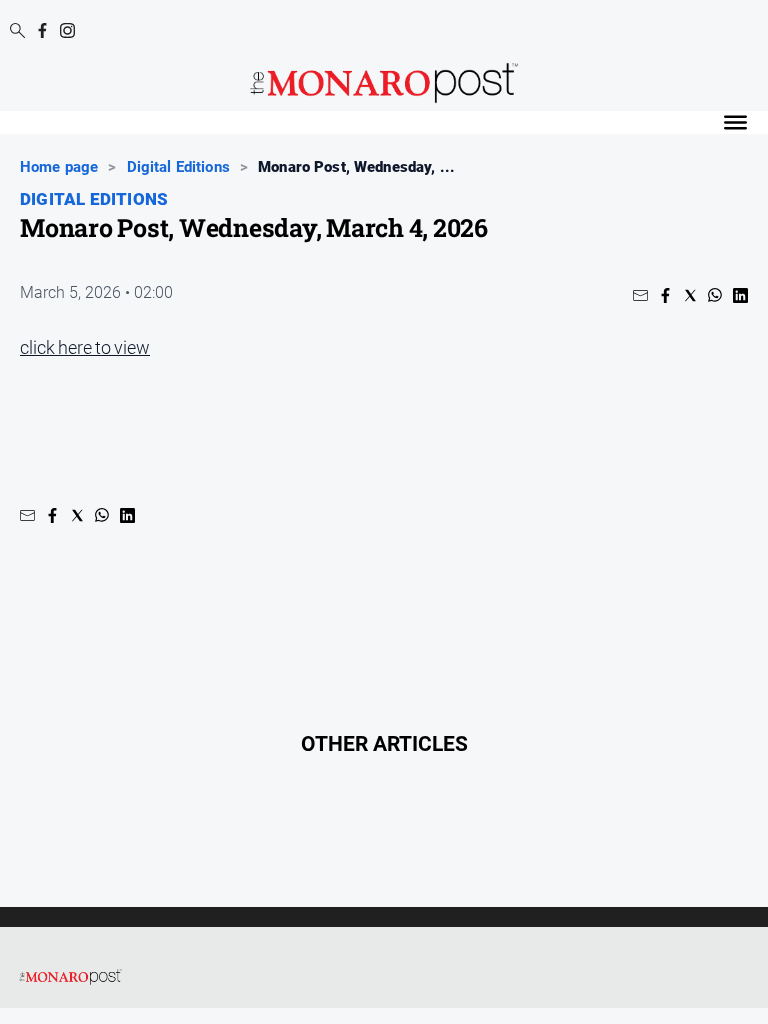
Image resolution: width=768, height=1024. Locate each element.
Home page (59, 167)
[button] (640, 295)
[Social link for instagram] (67, 30)
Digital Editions (178, 167)
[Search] (17, 32)
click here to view (85, 347)
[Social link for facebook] (42, 30)
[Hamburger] (735, 122)
